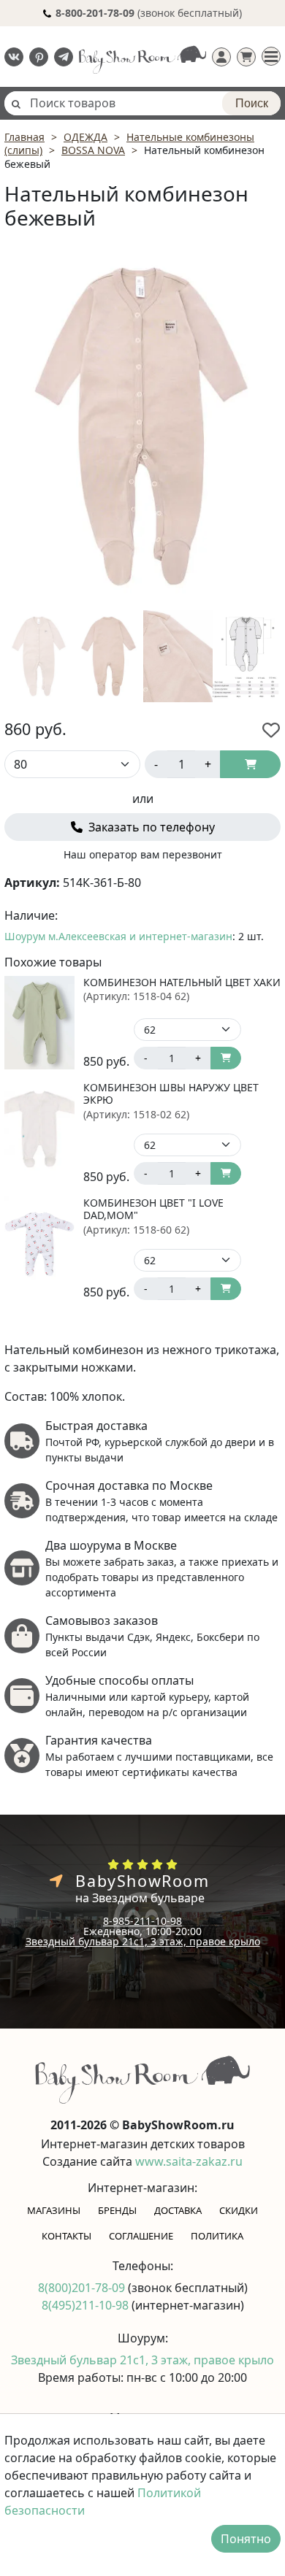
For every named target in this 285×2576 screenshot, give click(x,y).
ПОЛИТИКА (217, 2236)
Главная (24, 137)
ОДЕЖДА (85, 137)
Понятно (246, 2539)
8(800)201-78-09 (83, 2288)
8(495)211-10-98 (87, 2305)
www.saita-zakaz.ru (189, 2161)
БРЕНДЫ (117, 2210)
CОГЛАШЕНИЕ (141, 2236)
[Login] (221, 57)
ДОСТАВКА (178, 2210)
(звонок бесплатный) (149, 13)
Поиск (252, 103)
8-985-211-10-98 (142, 1921)
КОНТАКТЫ (66, 2236)
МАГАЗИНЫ (54, 2210)
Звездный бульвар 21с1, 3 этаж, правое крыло (143, 1941)
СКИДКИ (239, 2210)
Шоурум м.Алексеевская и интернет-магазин (118, 936)
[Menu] (271, 56)
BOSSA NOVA (93, 150)
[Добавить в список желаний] (271, 730)
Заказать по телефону (150, 827)
